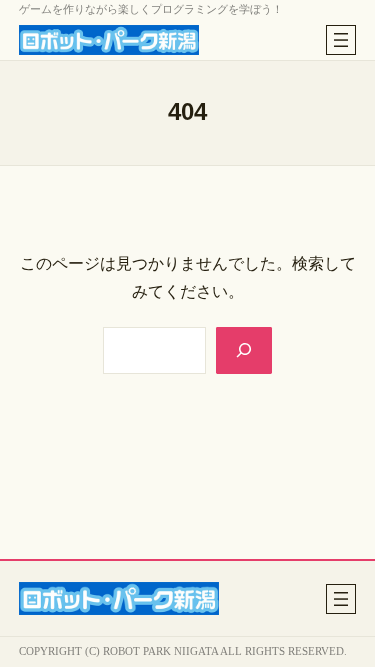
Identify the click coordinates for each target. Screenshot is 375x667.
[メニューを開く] (341, 40)
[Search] (244, 350)
